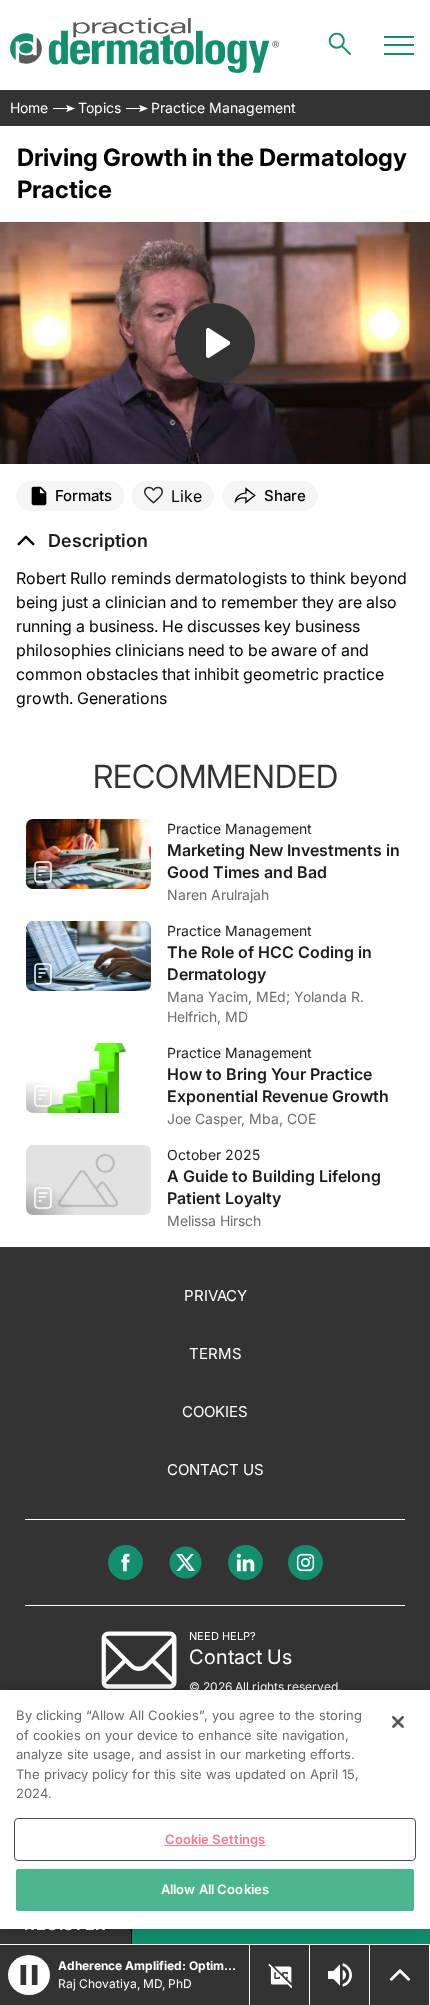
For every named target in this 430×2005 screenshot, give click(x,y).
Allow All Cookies (215, 1889)
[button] (82, 541)
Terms (215, 1353)
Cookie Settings (215, 1839)
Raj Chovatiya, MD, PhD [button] (125, 1983)
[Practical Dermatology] (144, 45)
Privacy (215, 1295)
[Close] (398, 1722)
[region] (215, 1809)
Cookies (215, 1411)
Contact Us (215, 1469)
